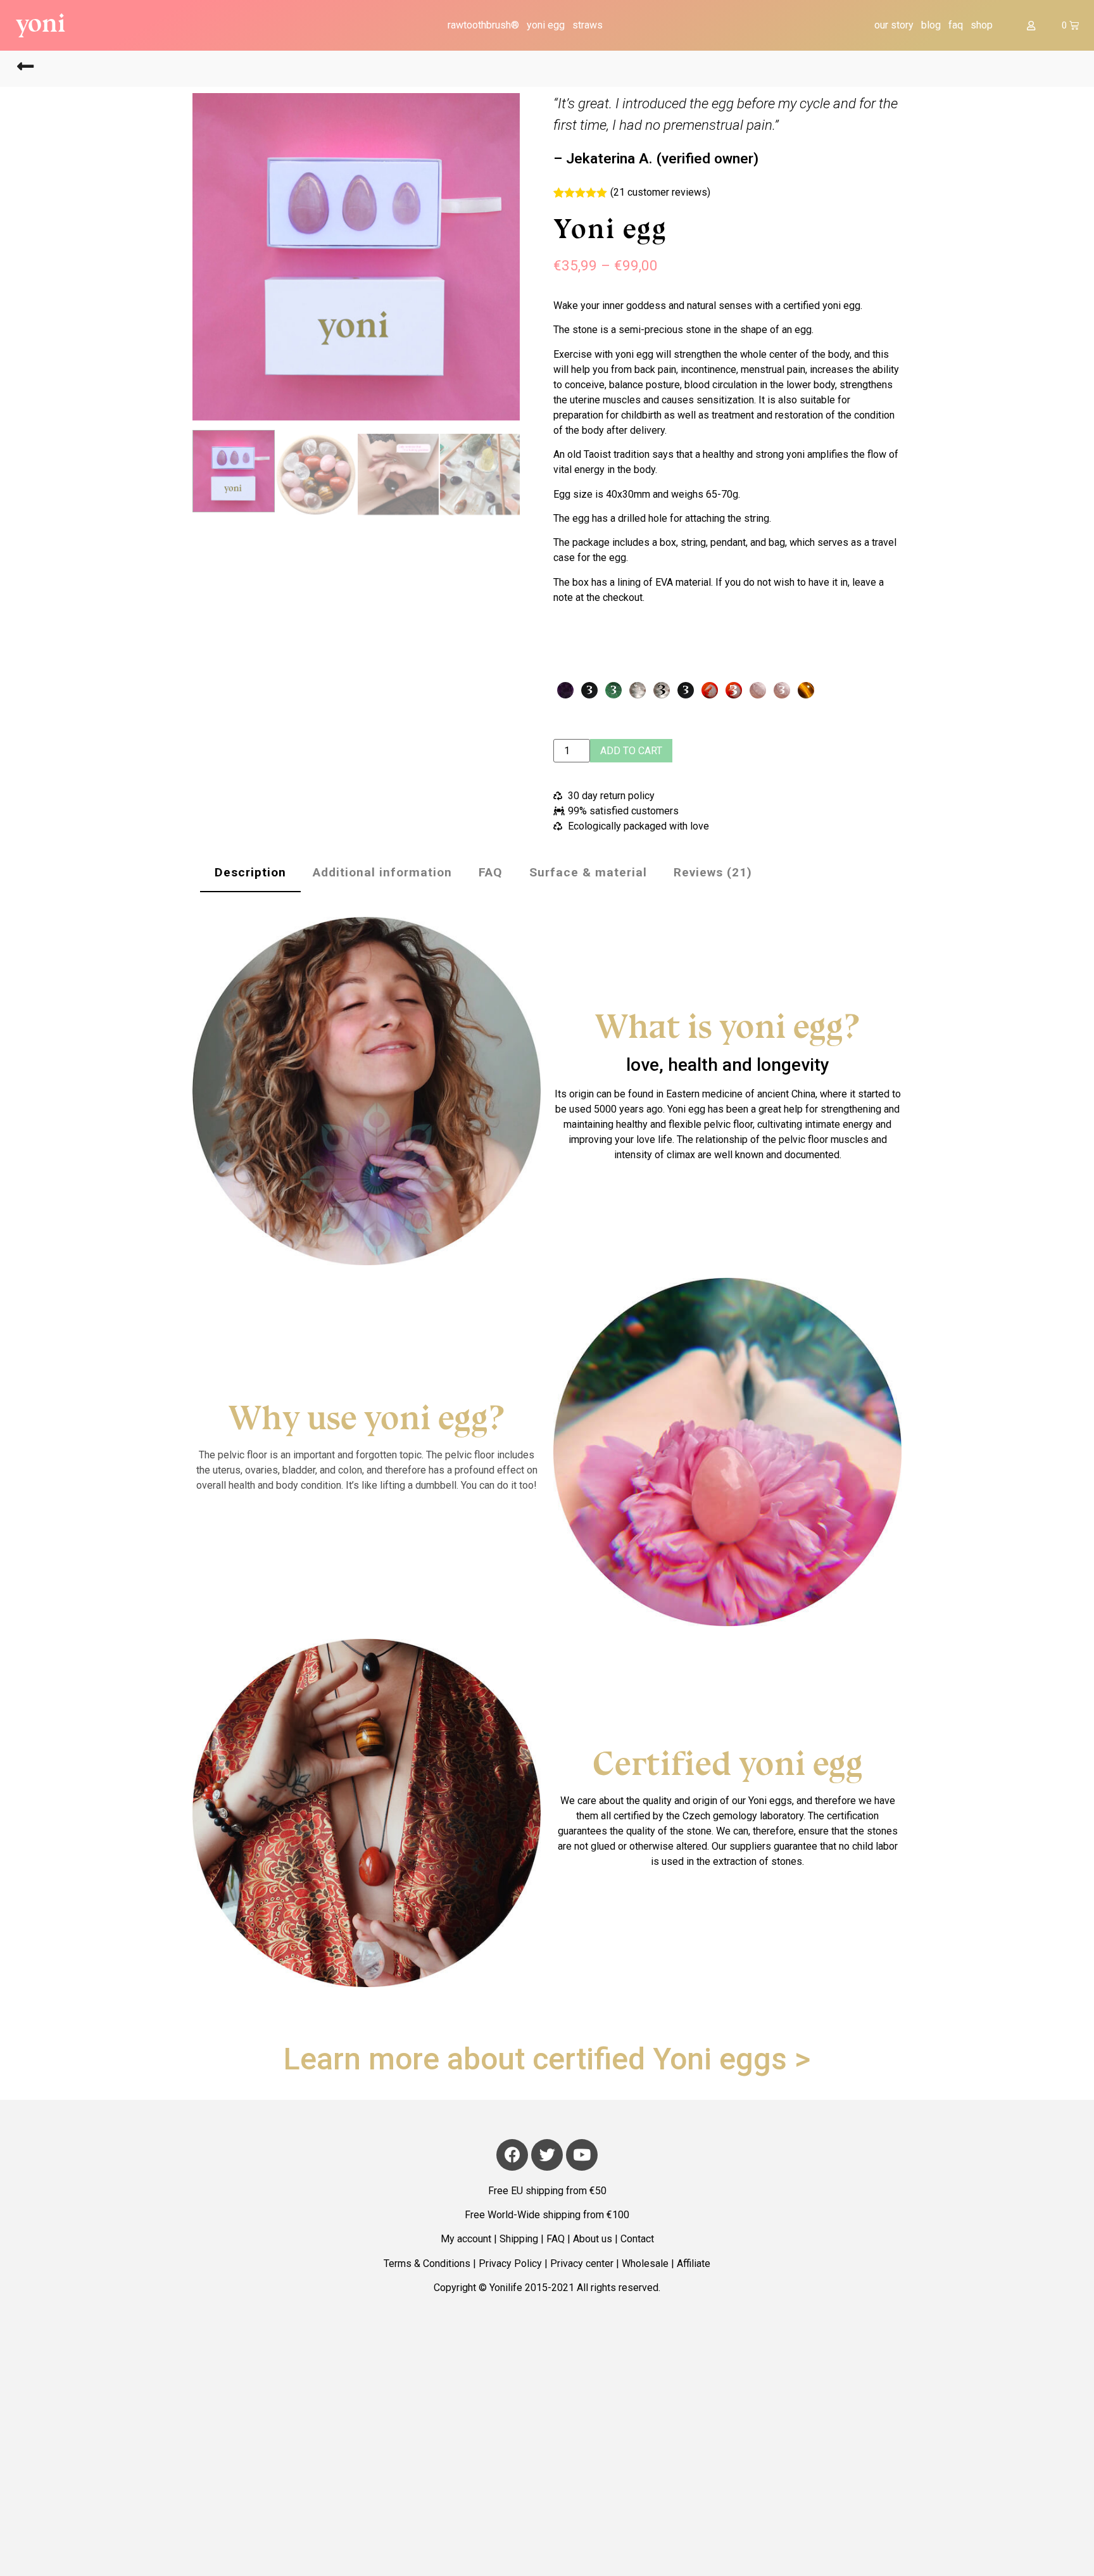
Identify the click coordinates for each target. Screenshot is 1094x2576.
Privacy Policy (510, 2263)
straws (588, 25)
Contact (637, 2239)
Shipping (519, 2239)
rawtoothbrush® (483, 25)
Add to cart (631, 751)
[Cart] (1070, 25)
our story (894, 25)
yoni (41, 23)
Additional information (382, 872)
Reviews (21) (713, 872)
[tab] (250, 869)
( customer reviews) (660, 192)
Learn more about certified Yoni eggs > (547, 2059)
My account (466, 2239)
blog (931, 25)
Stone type (748, 650)
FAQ (491, 872)
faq (956, 25)
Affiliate (694, 2263)
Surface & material (588, 872)
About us (593, 2239)
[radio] (565, 690)
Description (250, 872)
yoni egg (546, 25)
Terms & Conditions (427, 2263)
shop (982, 25)
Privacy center (582, 2263)
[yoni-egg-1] (356, 257)
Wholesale (645, 2263)
